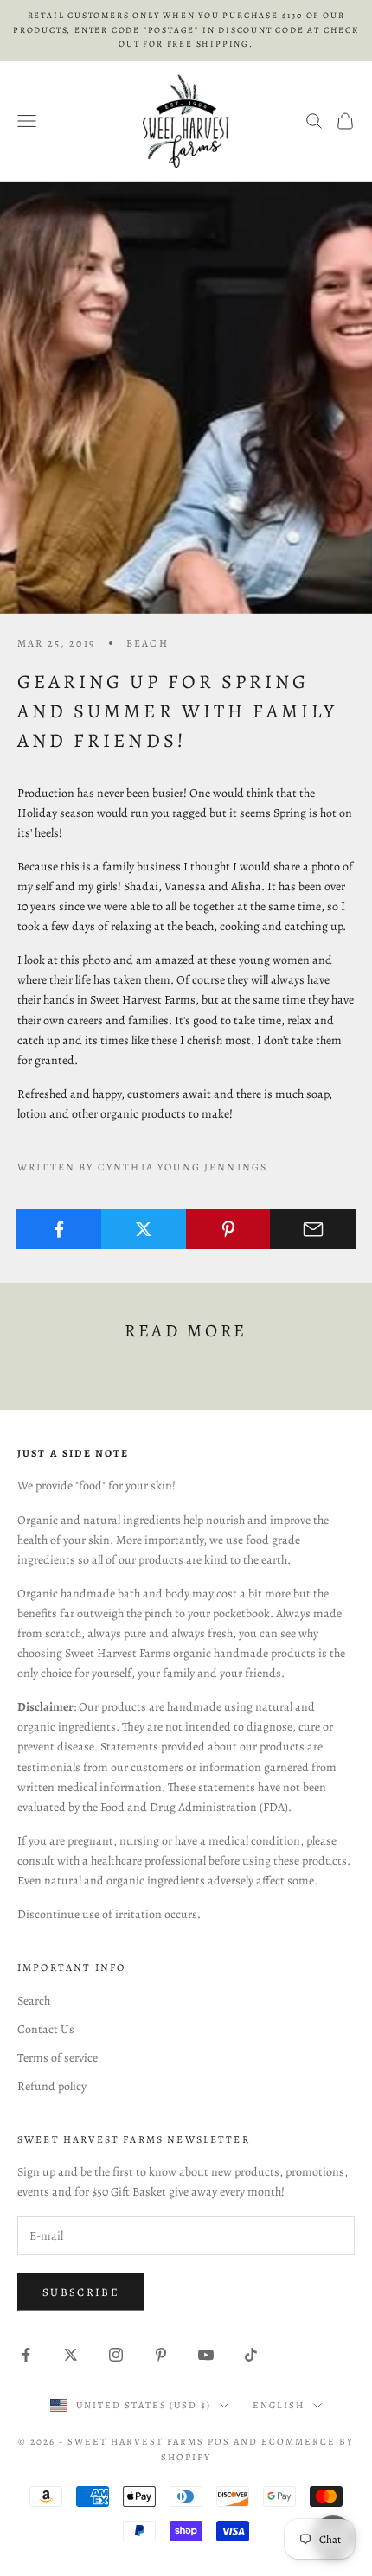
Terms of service (58, 2058)
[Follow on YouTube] (206, 2355)
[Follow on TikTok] (251, 2355)
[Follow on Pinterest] (161, 2355)
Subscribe (81, 2292)
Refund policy (52, 2086)
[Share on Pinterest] (229, 1229)
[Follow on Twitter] (71, 2355)
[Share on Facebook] (59, 1229)
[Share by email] (313, 1229)
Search (34, 2001)
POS (219, 2442)
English (279, 2405)
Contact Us (46, 2029)
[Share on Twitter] (144, 1229)
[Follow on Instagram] (116, 2355)
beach (148, 643)
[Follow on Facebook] (26, 2355)
